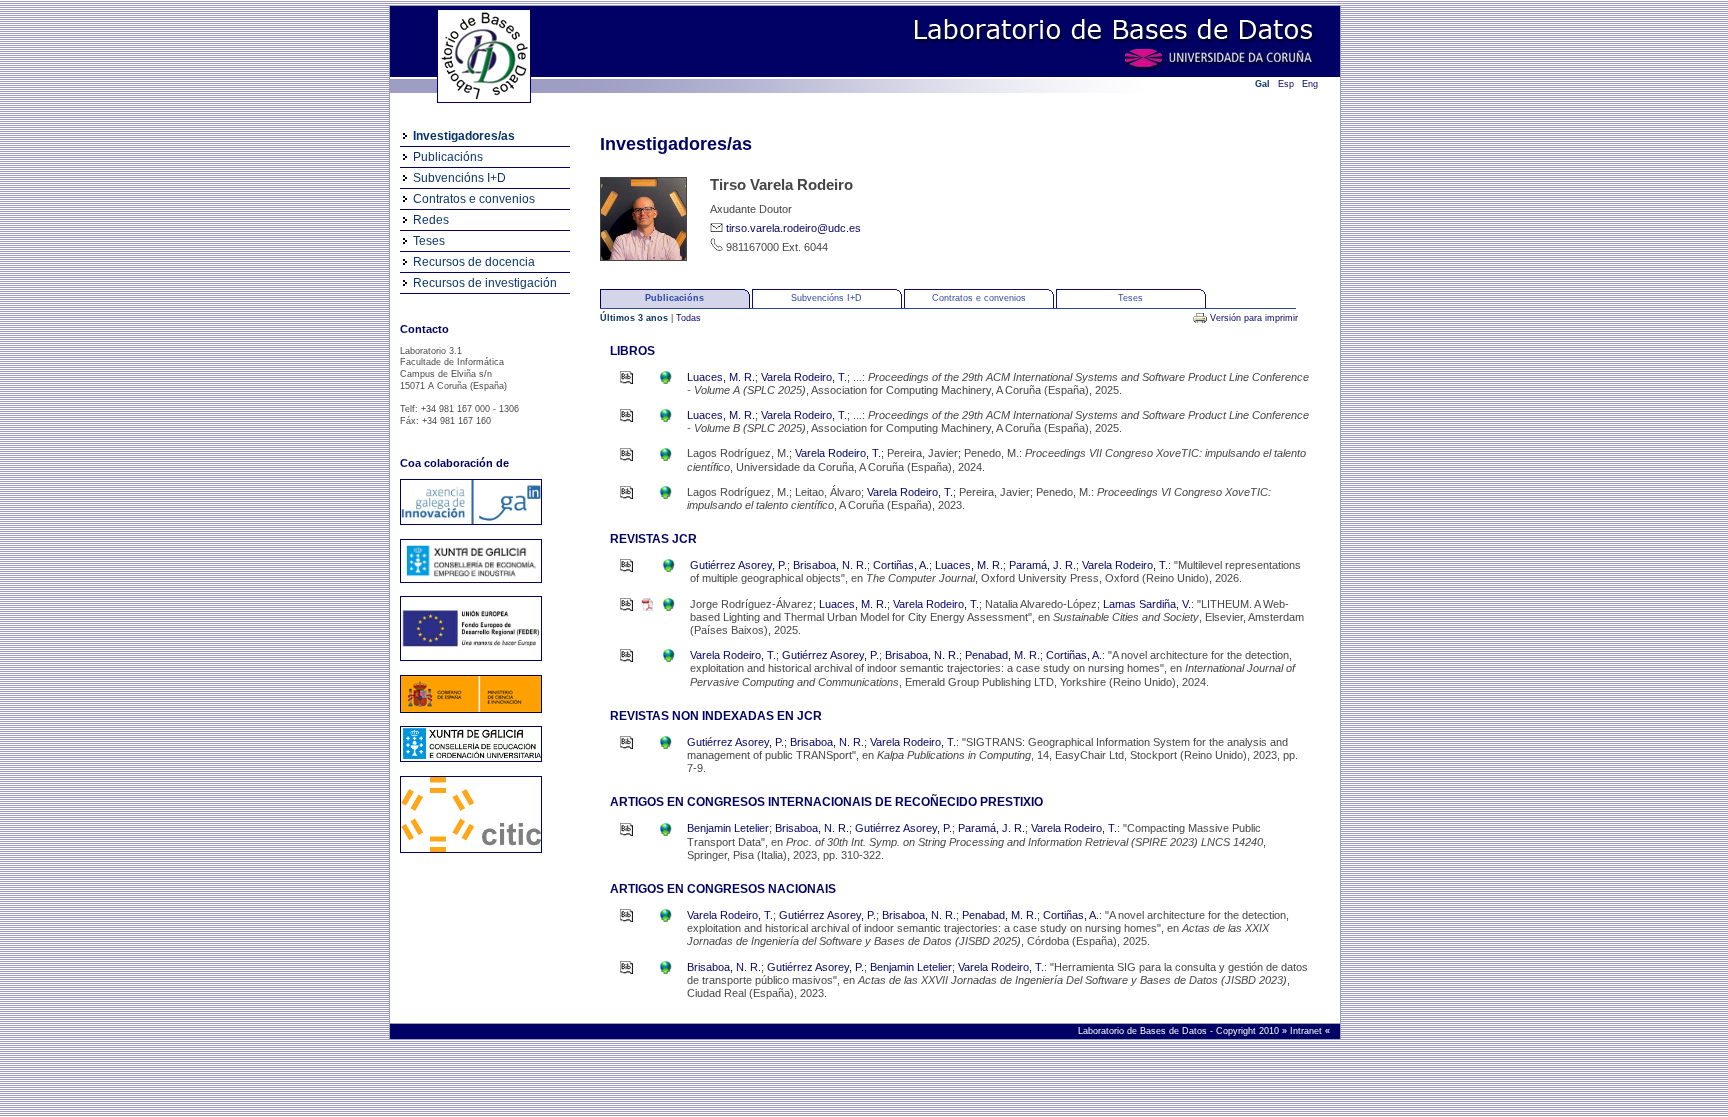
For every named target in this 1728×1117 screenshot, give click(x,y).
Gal (1262, 84)
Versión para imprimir (1254, 318)
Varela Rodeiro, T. (804, 377)
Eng (1310, 84)
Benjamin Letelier (728, 828)
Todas (688, 318)
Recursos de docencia (474, 262)
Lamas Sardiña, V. (1147, 604)
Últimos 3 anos (635, 318)
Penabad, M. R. (1002, 655)
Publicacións (448, 157)
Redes (431, 220)
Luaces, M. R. (721, 377)
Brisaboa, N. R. (830, 565)
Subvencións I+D (459, 178)
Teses (429, 241)
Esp (1286, 84)
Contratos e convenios (474, 199)
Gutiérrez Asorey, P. (738, 565)
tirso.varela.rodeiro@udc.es (793, 228)
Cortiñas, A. (901, 565)
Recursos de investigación (485, 283)
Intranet (1307, 1031)
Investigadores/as (464, 136)
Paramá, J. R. (1042, 565)
